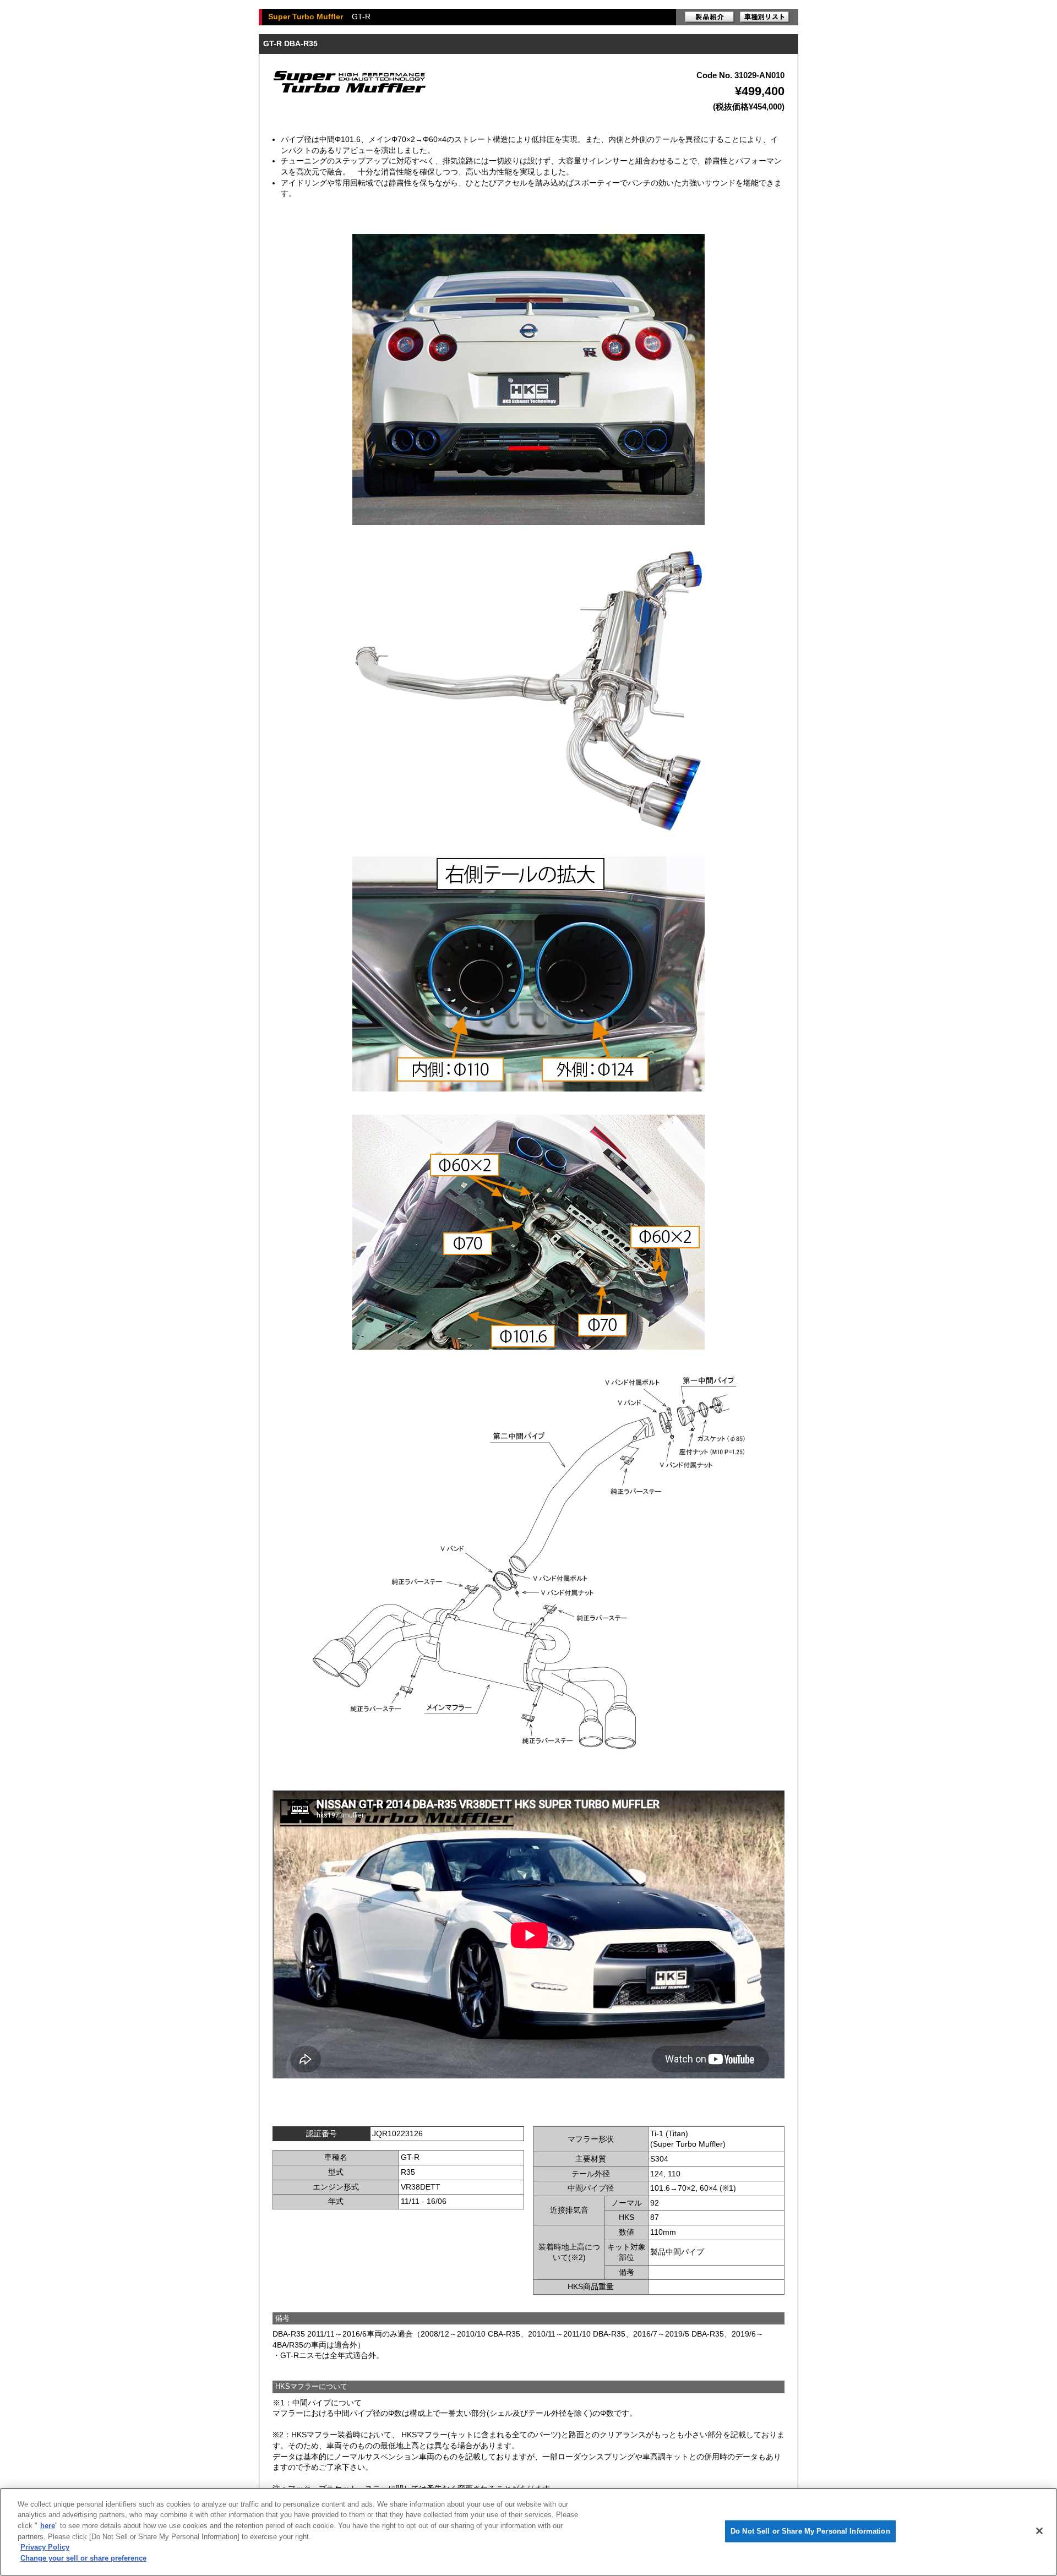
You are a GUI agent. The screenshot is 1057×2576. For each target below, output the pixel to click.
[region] (528, 2532)
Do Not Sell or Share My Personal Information (810, 2531)
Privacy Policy (45, 2547)
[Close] (1039, 2531)
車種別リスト (765, 17)
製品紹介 (710, 17)
